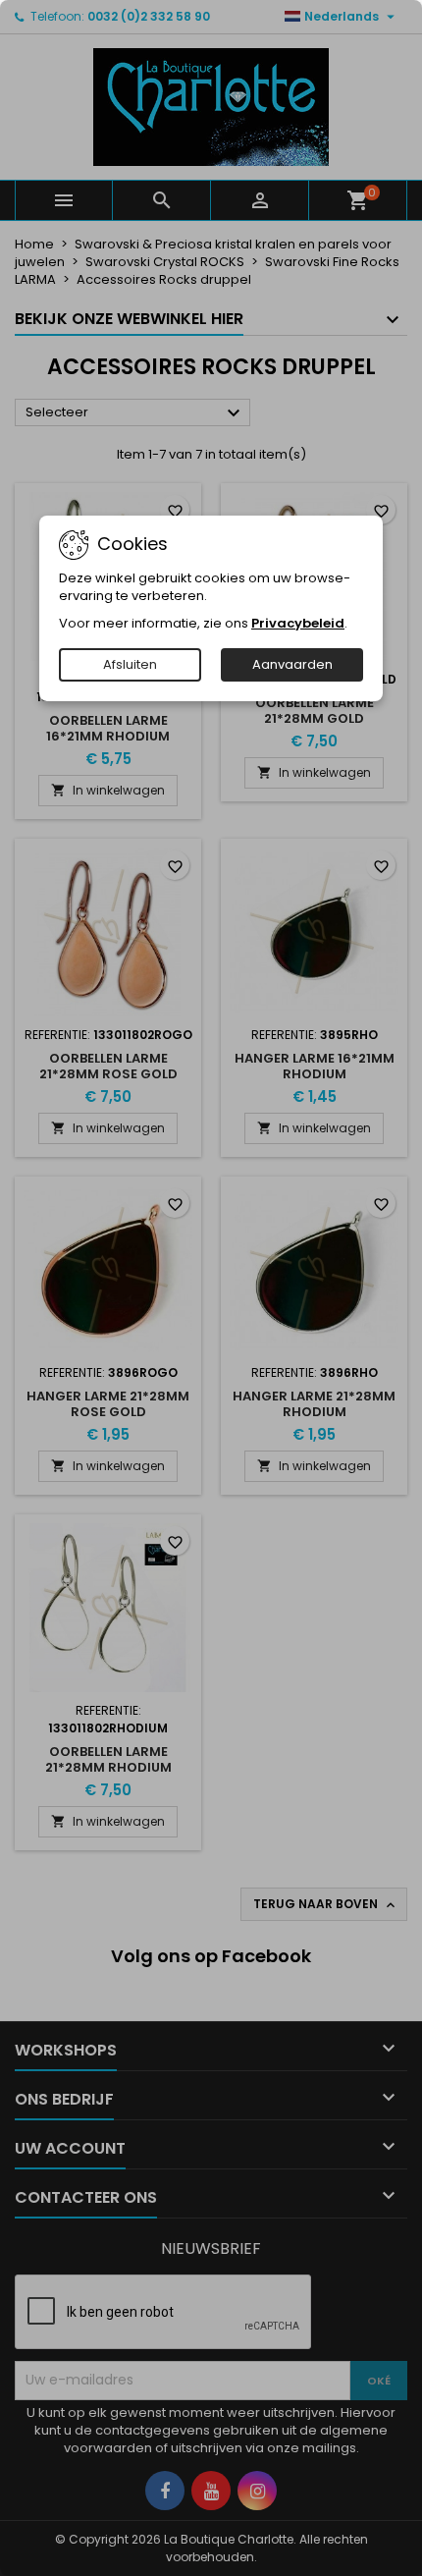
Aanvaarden (292, 664)
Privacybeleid (298, 623)
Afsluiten (130, 664)
